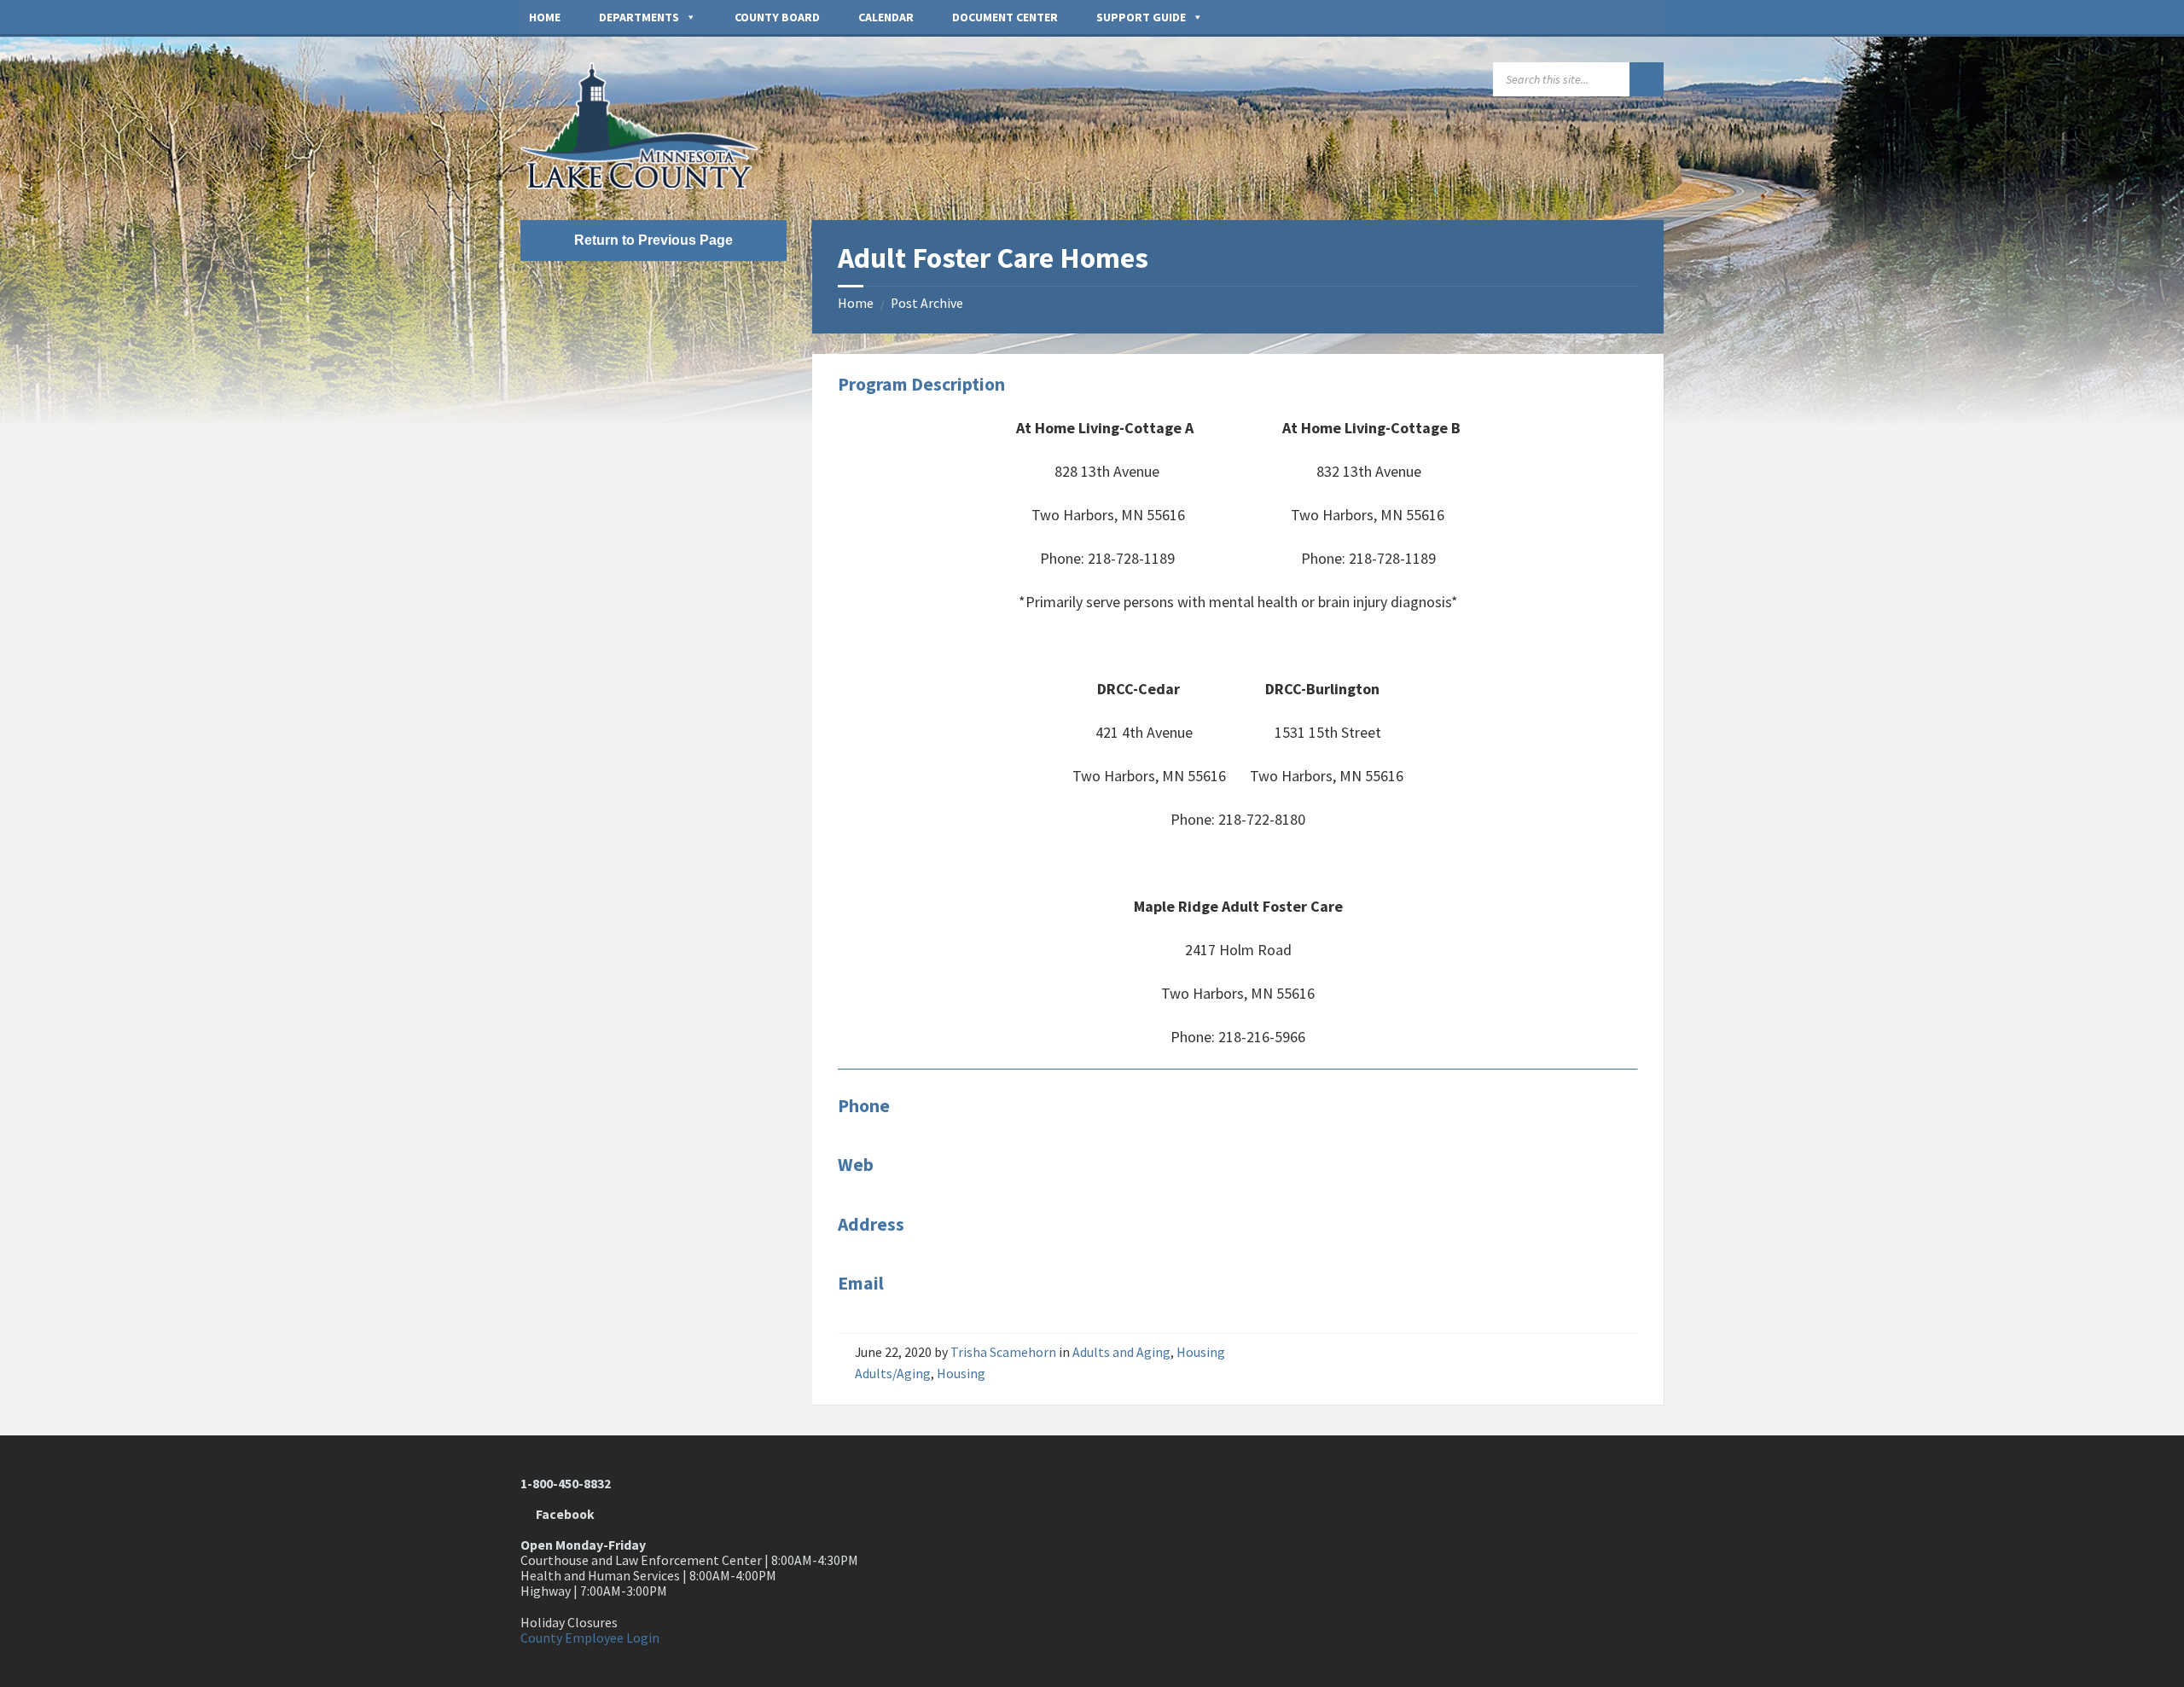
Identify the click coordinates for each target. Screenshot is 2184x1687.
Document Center (1005, 17)
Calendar (886, 17)
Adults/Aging (893, 1374)
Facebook (563, 1514)
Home (545, 17)
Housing (1201, 1352)
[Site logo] (648, 185)
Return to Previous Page (653, 240)
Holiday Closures (569, 1623)
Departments (639, 17)
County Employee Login (590, 1638)
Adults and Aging (1121, 1352)
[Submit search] (1647, 79)
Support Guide (1141, 17)
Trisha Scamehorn (1003, 1352)
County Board (777, 17)
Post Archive (927, 303)
